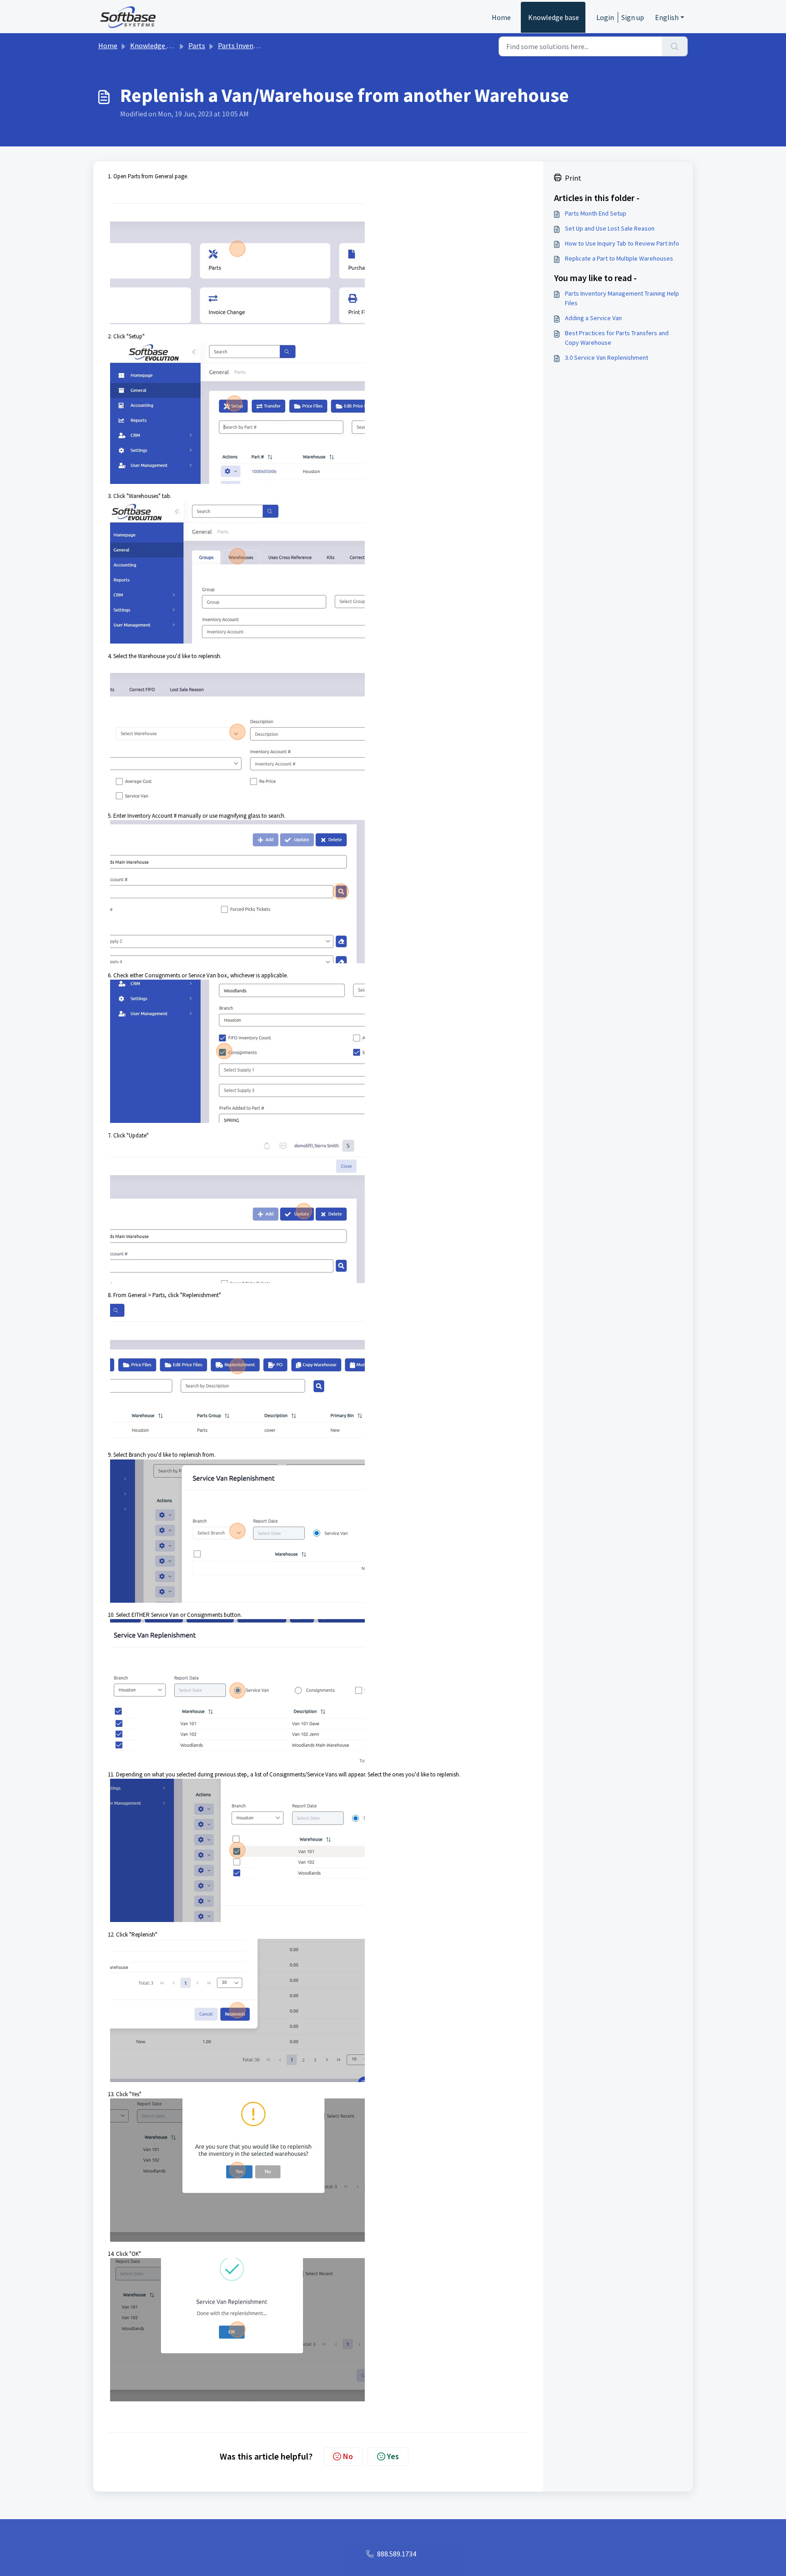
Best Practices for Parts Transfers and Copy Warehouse (617, 338)
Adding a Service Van (593, 318)
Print (573, 178)
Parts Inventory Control (255, 45)
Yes (393, 2456)
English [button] (667, 17)
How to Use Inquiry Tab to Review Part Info (622, 243)
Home (501, 17)
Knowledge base (554, 17)
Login (605, 17)
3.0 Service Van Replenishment (607, 357)
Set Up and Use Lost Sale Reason (610, 228)
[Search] (675, 46)
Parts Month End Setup (596, 213)
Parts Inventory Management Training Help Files (622, 298)
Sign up (633, 17)
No (348, 2456)
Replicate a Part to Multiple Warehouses (619, 258)
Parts (197, 45)
